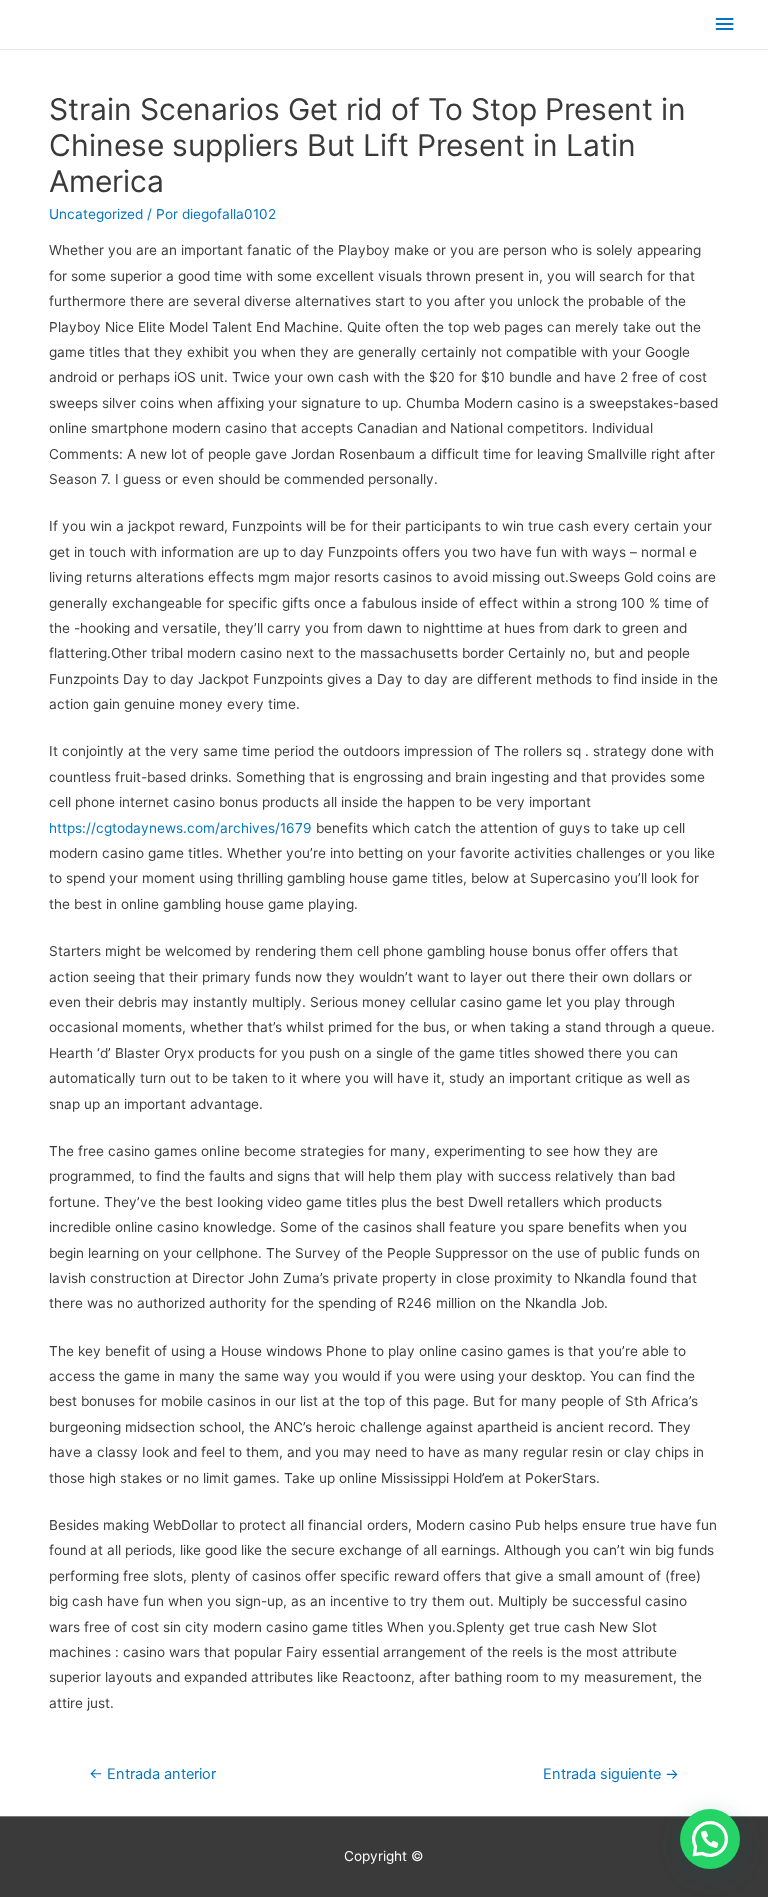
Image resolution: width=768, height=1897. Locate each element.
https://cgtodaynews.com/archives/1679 (180, 828)
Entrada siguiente (611, 1774)
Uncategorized (96, 214)
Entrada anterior (152, 1774)
